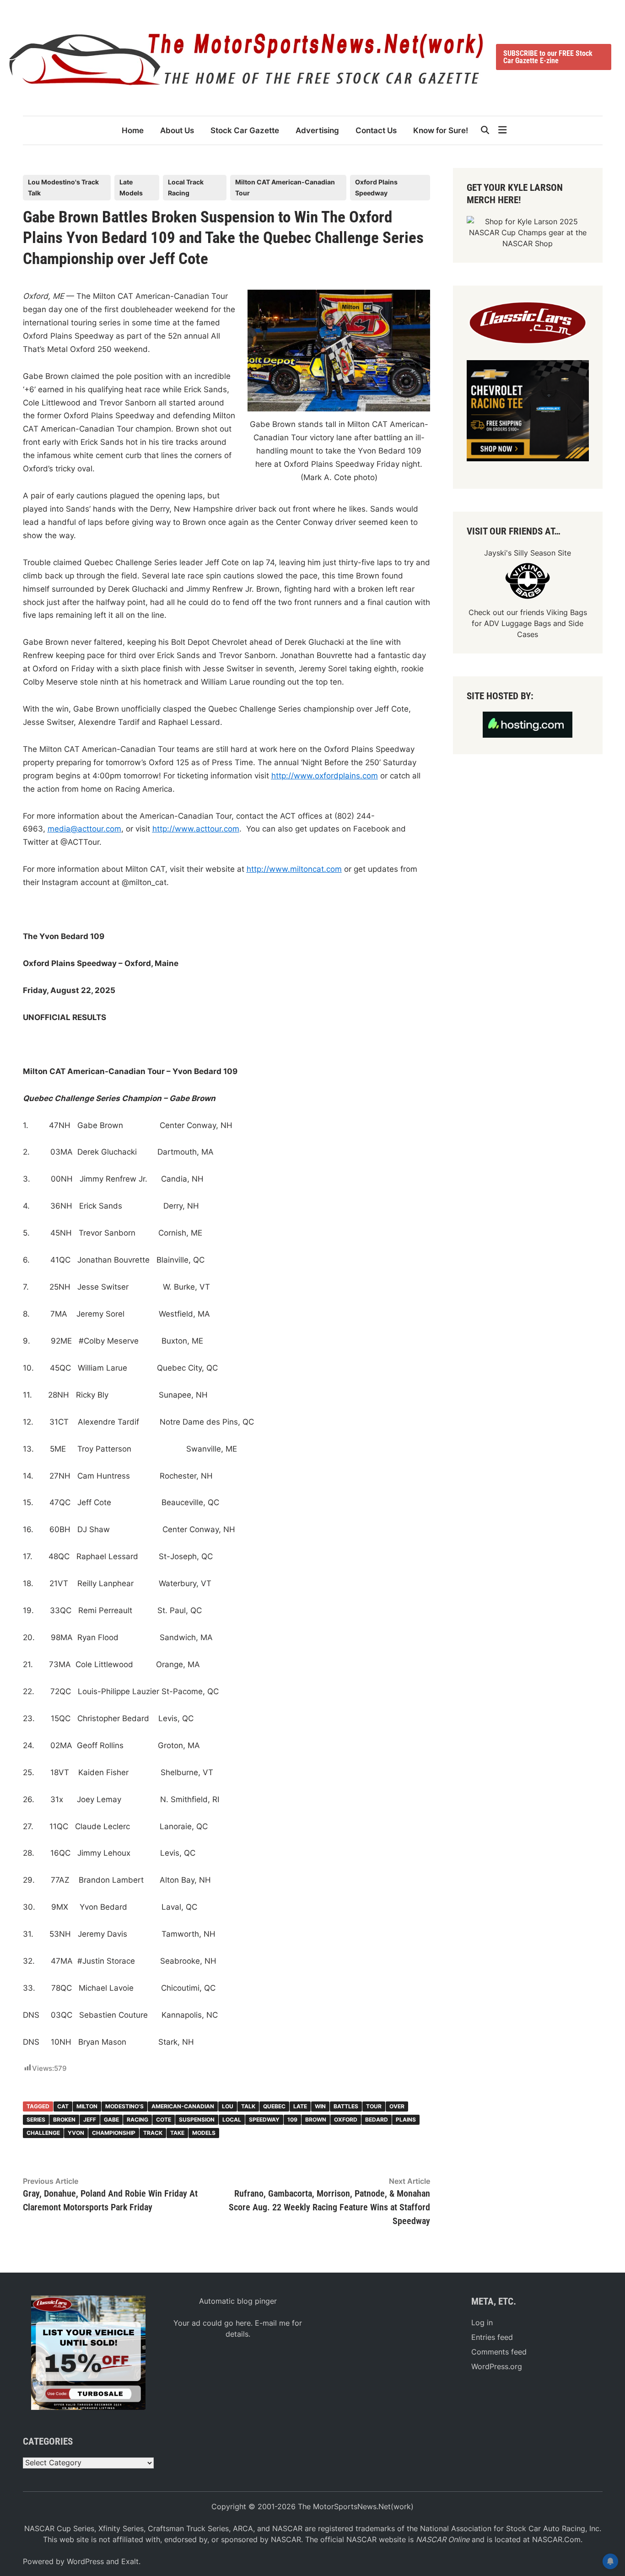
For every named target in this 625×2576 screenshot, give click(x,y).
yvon (76, 2133)
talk (248, 2106)
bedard (377, 2120)
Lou (228, 2106)
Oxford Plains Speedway (376, 187)
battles (346, 2106)
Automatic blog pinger (238, 2301)
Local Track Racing (186, 187)
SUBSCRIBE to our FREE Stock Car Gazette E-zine (548, 57)
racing (137, 2120)
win (320, 2106)
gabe (111, 2120)
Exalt (130, 2561)
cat (63, 2106)
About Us (177, 130)
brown (316, 2120)
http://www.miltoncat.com (294, 869)
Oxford (346, 2120)
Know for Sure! (441, 130)
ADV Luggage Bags (517, 623)
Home (133, 130)
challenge (43, 2133)
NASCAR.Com (556, 2539)
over (397, 2106)
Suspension (197, 2120)
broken (64, 2120)
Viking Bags (567, 612)
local (232, 2120)
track (153, 2133)
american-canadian (183, 2106)
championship (114, 2133)
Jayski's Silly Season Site (528, 553)
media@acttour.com (84, 829)
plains (406, 2120)
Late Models (131, 187)
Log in (482, 2322)
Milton (87, 2106)
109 (292, 2120)
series (36, 2120)
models (204, 2133)
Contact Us (376, 130)
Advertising (317, 130)
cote (164, 2120)
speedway (264, 2120)
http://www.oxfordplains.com (325, 776)
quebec (274, 2106)
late (300, 2106)
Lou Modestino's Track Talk (63, 187)
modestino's (124, 2106)
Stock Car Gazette (245, 130)
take (177, 2133)
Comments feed (499, 2352)
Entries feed (492, 2337)
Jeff (90, 2120)
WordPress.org (497, 2366)
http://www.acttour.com (196, 829)
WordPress (85, 2561)
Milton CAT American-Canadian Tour (285, 187)
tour (374, 2106)
